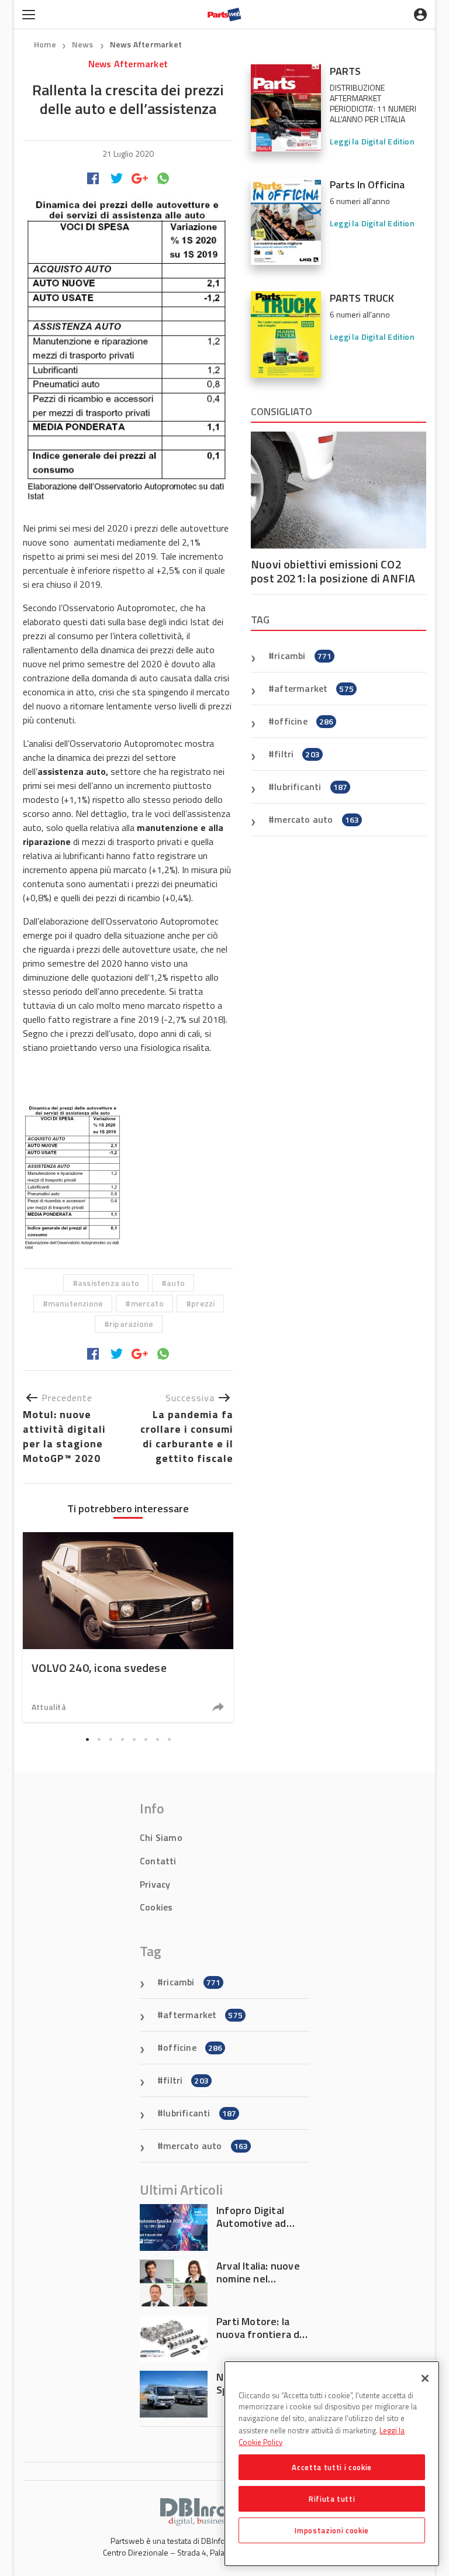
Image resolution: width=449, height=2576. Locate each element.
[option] (128, 1627)
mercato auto (317, 819)
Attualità (49, 1707)
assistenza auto (108, 1283)
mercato (147, 1303)
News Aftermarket (146, 44)
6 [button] (146, 1740)
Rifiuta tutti (332, 2499)
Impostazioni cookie (331, 2530)
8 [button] (169, 1740)
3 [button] (110, 1740)
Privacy (155, 1884)
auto (176, 1283)
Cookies (156, 1907)
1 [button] (87, 1740)
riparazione (131, 1324)
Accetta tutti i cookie (331, 2467)
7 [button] (157, 1740)
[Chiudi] (425, 2378)
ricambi (303, 656)
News (84, 44)
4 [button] (122, 1740)
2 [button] (99, 1740)
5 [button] (134, 1740)
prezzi (203, 1303)
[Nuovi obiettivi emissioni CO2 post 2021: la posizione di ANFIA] (339, 490)
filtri (297, 754)
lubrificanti (311, 787)
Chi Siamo (161, 1837)
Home (45, 44)
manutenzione (75, 1303)
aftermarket (314, 688)
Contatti (158, 1861)
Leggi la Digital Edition (372, 141)
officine (304, 721)
